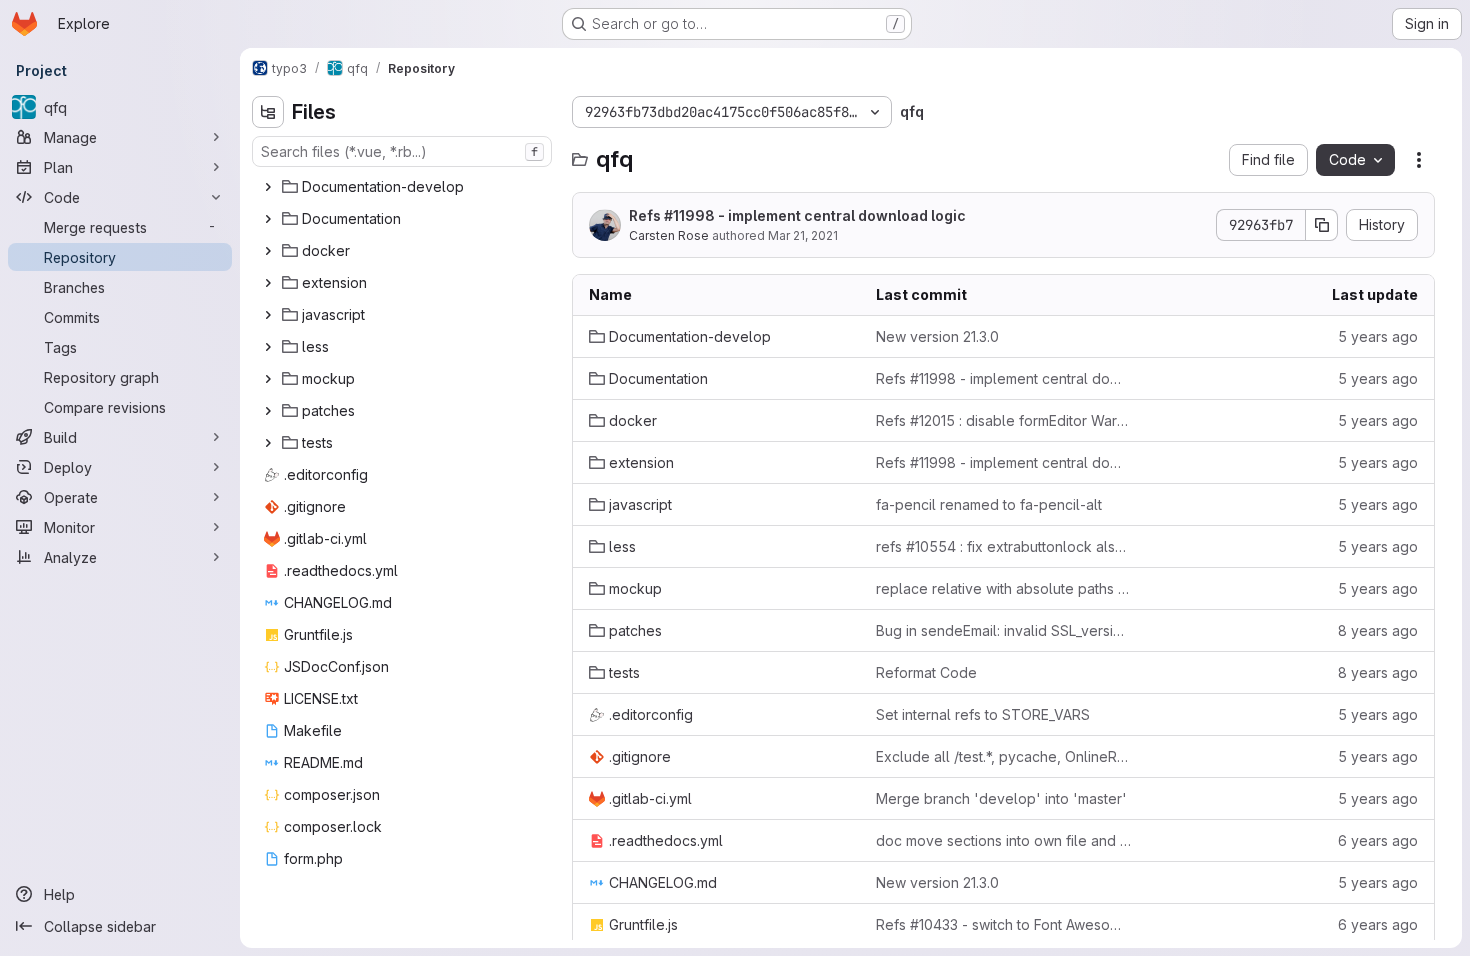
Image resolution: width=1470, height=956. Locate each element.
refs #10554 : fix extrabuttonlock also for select (1003, 546)
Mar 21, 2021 (803, 235)
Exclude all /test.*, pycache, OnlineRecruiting (1003, 756)
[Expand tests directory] (268, 443)
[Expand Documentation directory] (268, 219)
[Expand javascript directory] (268, 315)
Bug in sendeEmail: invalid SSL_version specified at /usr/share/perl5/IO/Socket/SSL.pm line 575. (1003, 630)
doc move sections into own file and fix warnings (1003, 840)
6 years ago (1378, 840)
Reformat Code (926, 672)
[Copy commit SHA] (1322, 225)
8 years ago (1378, 630)
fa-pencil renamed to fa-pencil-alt (989, 504)
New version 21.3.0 (937, 336)
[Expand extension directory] (268, 283)
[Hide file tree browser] (268, 112)
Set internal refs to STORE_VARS (983, 714)
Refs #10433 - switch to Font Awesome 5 (1003, 924)
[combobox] (402, 151)
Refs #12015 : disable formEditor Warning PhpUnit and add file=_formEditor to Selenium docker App (1003, 420)
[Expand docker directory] (268, 251)
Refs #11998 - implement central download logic (797, 215)
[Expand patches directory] (268, 411)
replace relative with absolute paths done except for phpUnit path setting (1003, 588)
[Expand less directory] (268, 347)
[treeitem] (404, 187)
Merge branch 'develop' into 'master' (1001, 798)
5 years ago (1378, 336)
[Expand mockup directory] (268, 379)
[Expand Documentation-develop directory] (268, 187)
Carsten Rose (669, 235)
